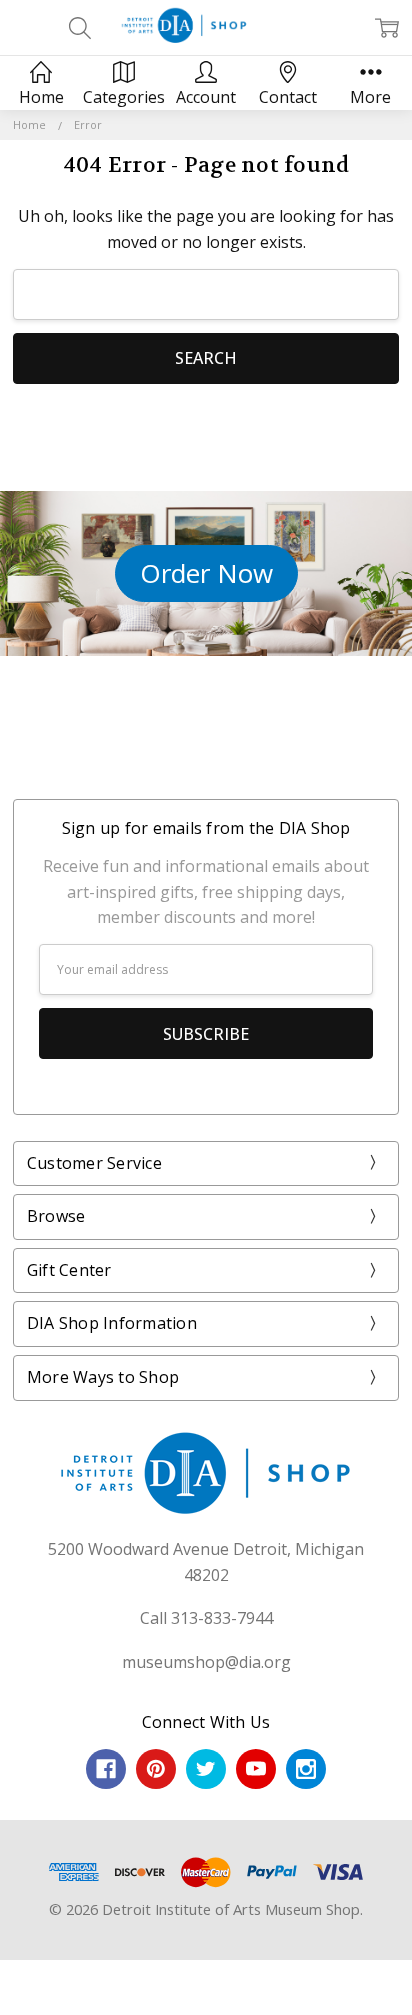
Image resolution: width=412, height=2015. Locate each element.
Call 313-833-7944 (206, 1618)
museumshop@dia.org (206, 1662)
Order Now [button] (206, 573)
